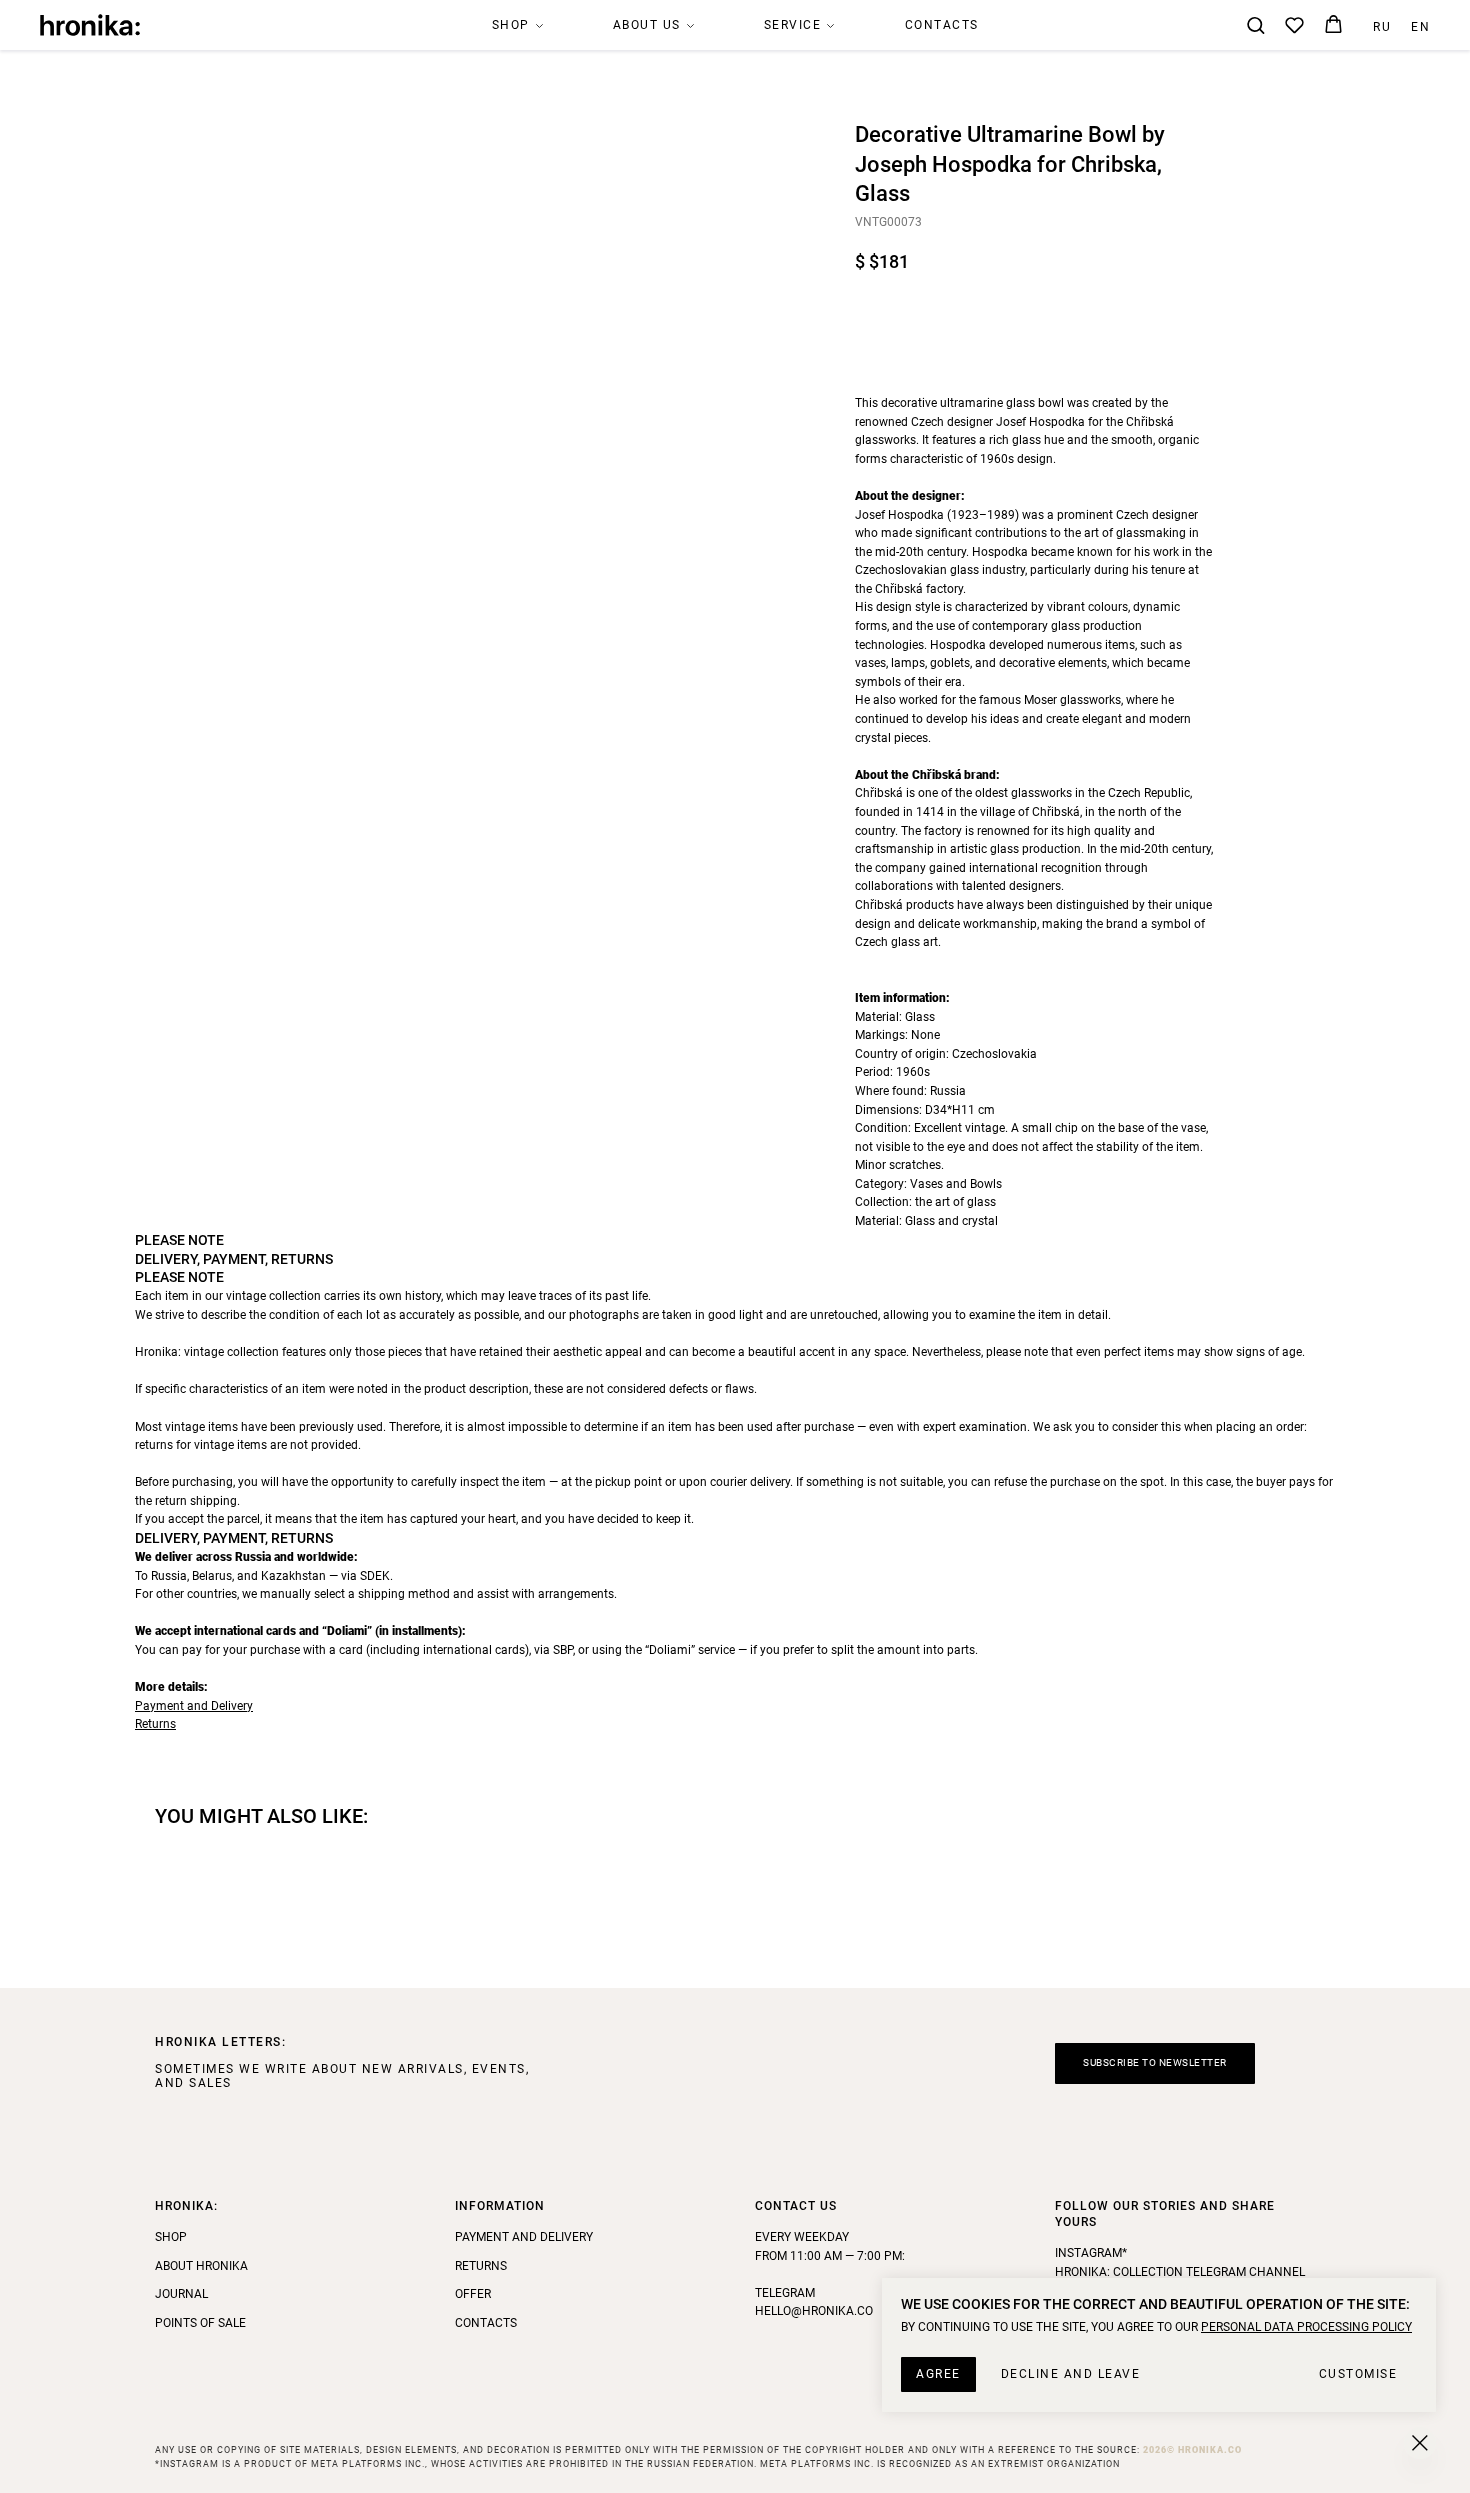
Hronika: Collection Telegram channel (1180, 2272)
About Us (647, 25)
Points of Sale (200, 2323)
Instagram (1088, 2253)
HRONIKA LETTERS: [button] (220, 2042)
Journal (181, 2294)
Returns (155, 1724)
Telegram (785, 2293)
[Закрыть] (1420, 2443)
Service (793, 25)
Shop (511, 25)
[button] (1255, 24)
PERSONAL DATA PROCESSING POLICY (1306, 2327)
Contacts (942, 25)
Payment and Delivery (194, 1706)
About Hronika (201, 2266)
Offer (473, 2294)
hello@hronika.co (814, 2311)
